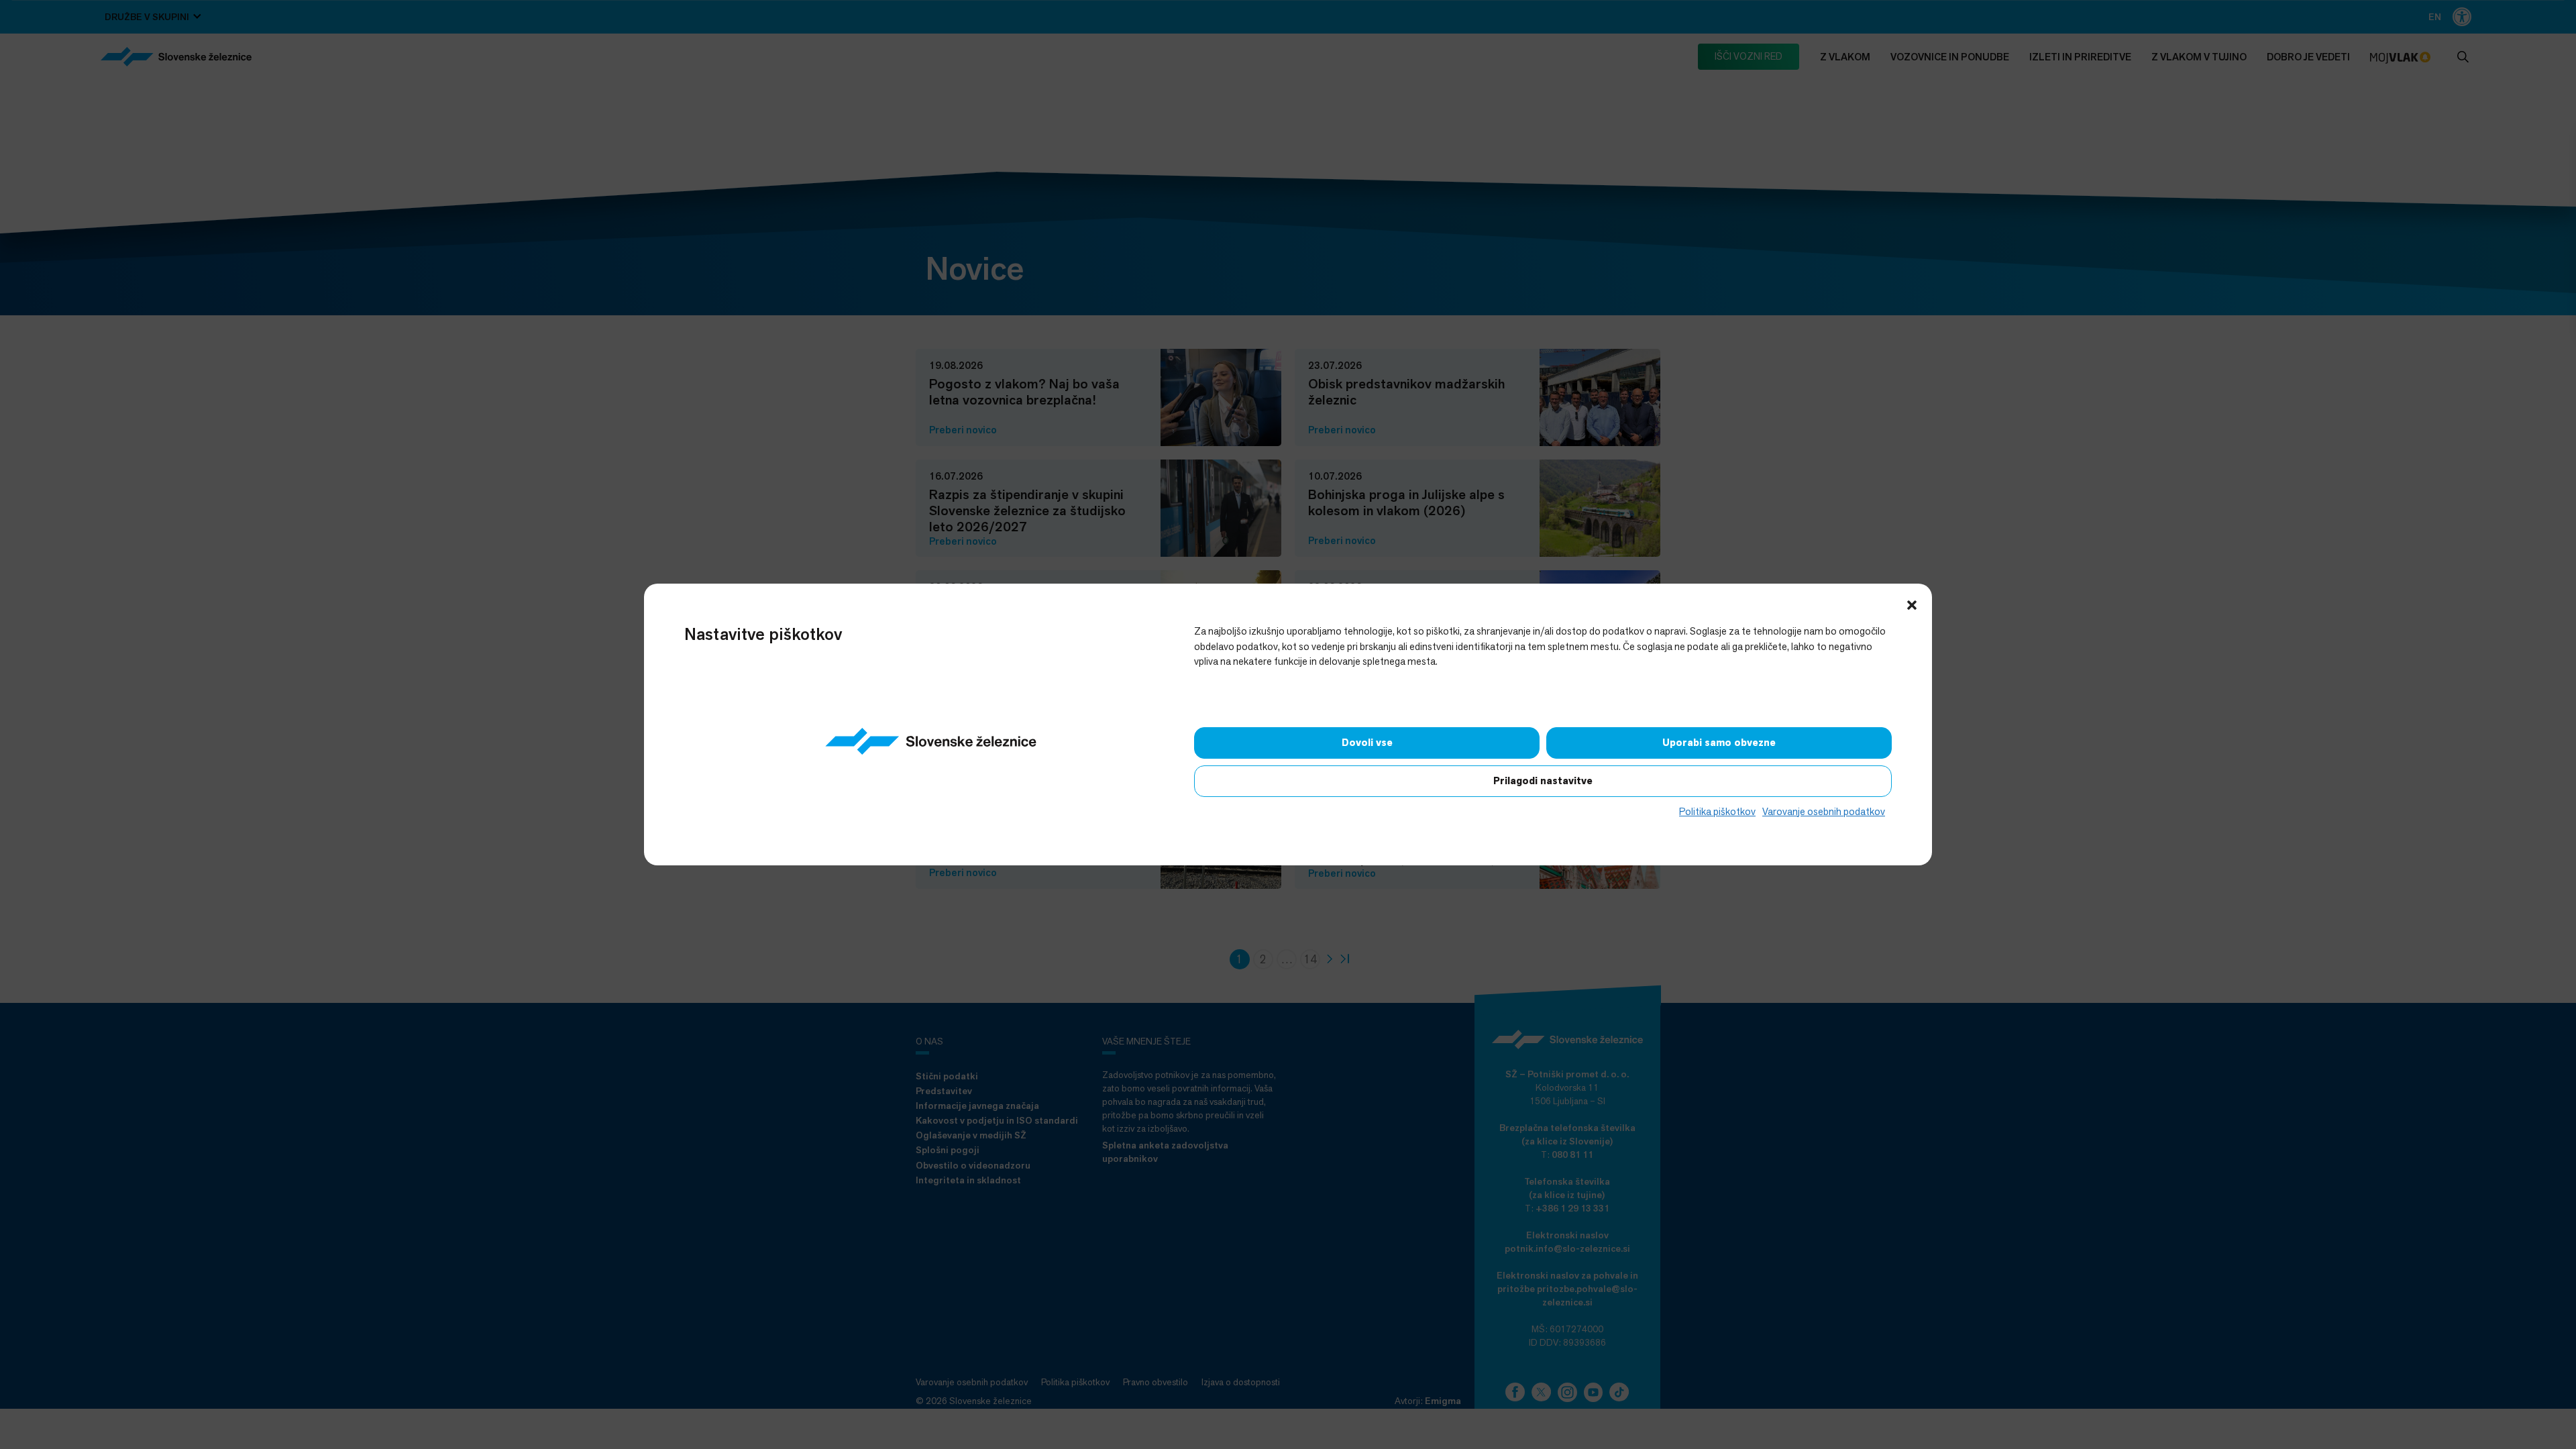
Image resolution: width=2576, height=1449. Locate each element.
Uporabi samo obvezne (1719, 743)
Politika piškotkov (1717, 811)
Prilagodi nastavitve (1543, 781)
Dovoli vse (1367, 743)
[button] (1912, 604)
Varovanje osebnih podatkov (1824, 811)
